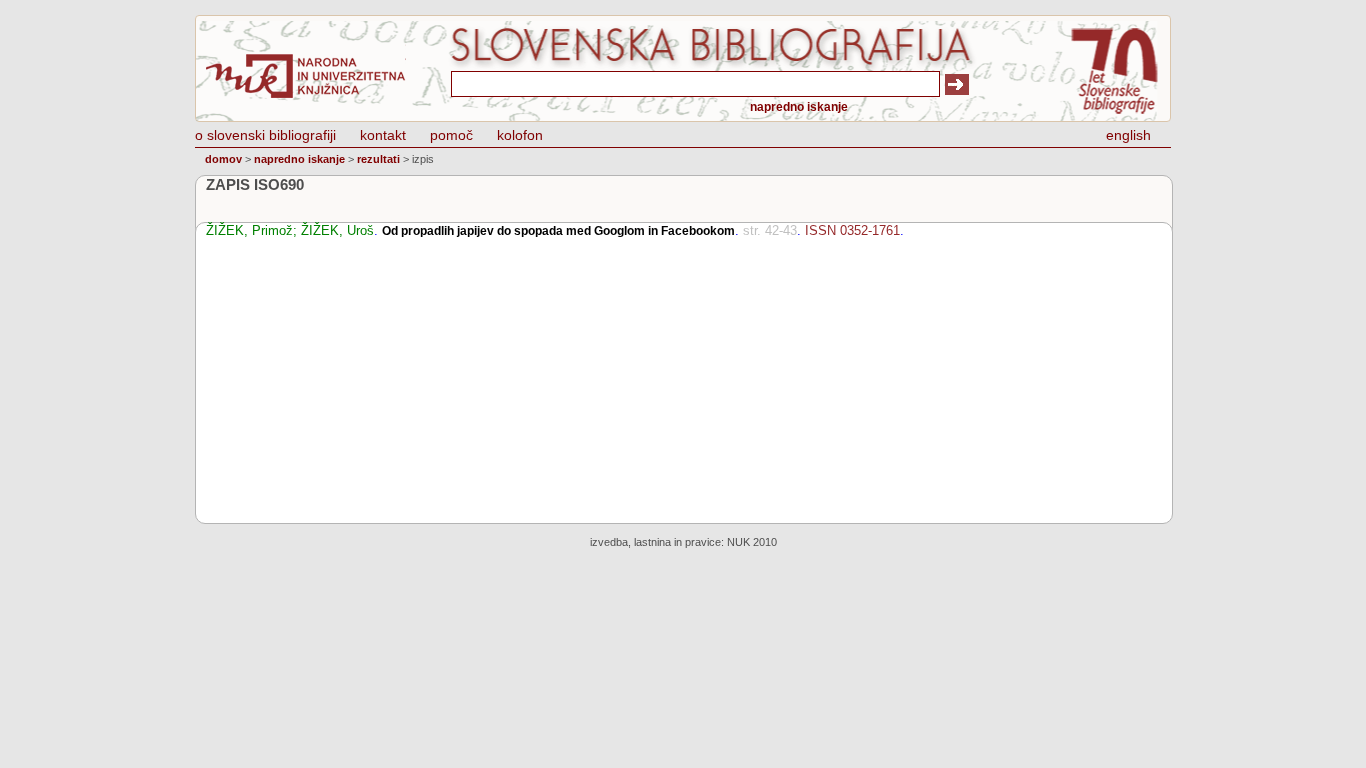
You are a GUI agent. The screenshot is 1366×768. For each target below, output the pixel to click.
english (1128, 135)
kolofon (520, 135)
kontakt (383, 135)
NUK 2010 (752, 542)
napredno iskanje (799, 107)
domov (223, 159)
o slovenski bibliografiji (265, 135)
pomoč (451, 135)
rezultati (378, 159)
